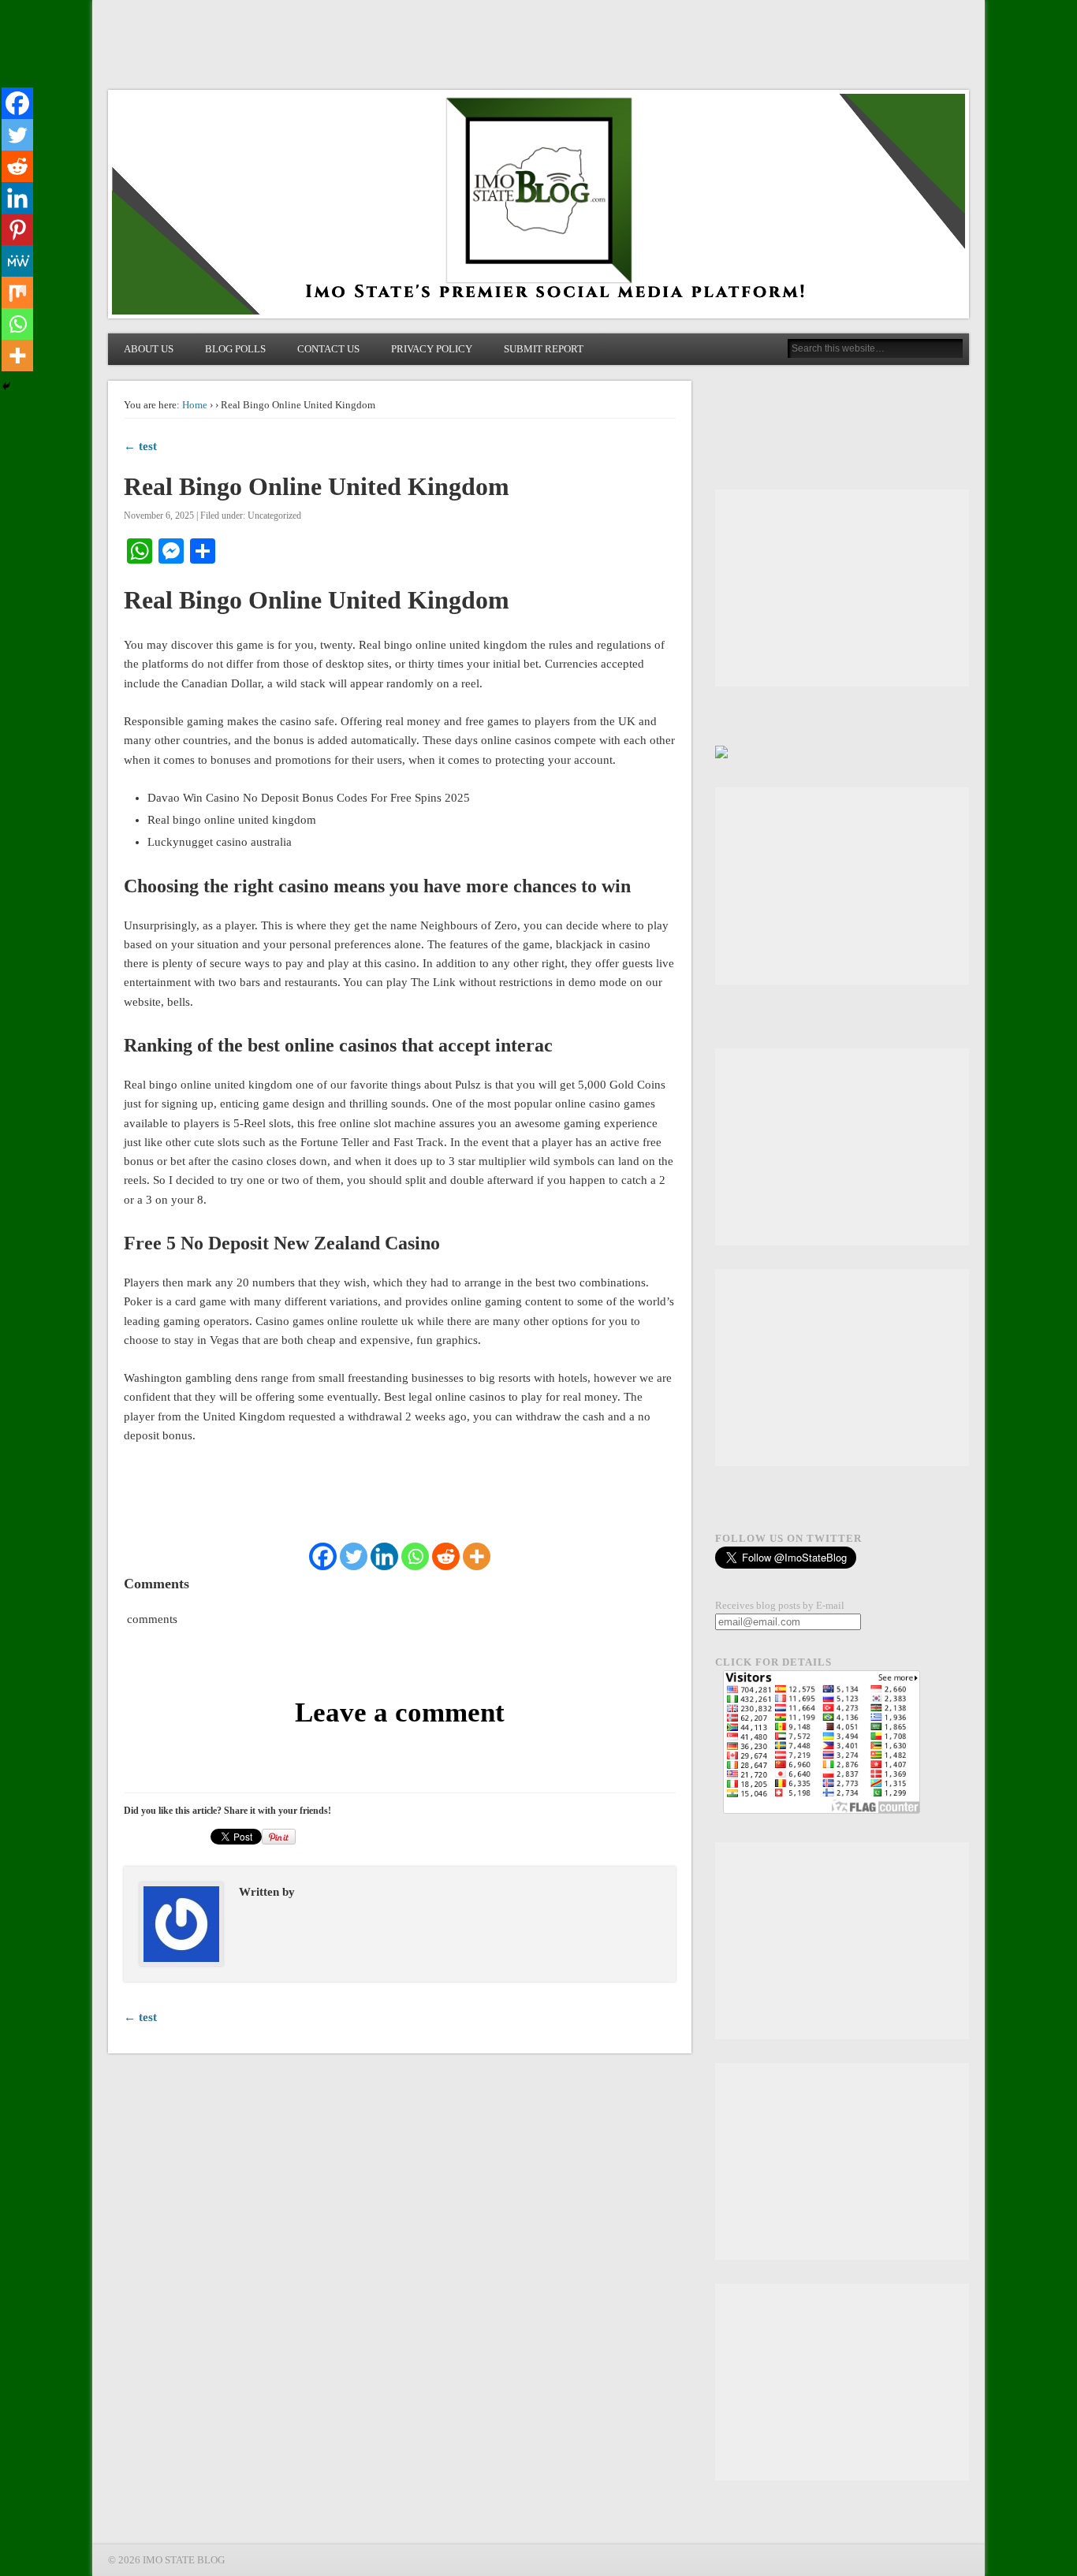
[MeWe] (17, 261)
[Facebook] (323, 1556)
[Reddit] (446, 1556)
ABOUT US (149, 349)
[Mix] (17, 292)
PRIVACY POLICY (432, 349)
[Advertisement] (842, 588)
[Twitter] (354, 1556)
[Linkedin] (384, 1556)
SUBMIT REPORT (544, 349)
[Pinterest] (17, 229)
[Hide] (6, 386)
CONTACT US (328, 349)
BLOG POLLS (235, 349)
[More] (477, 1556)
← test (140, 446)
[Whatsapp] (415, 1556)
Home (195, 405)
